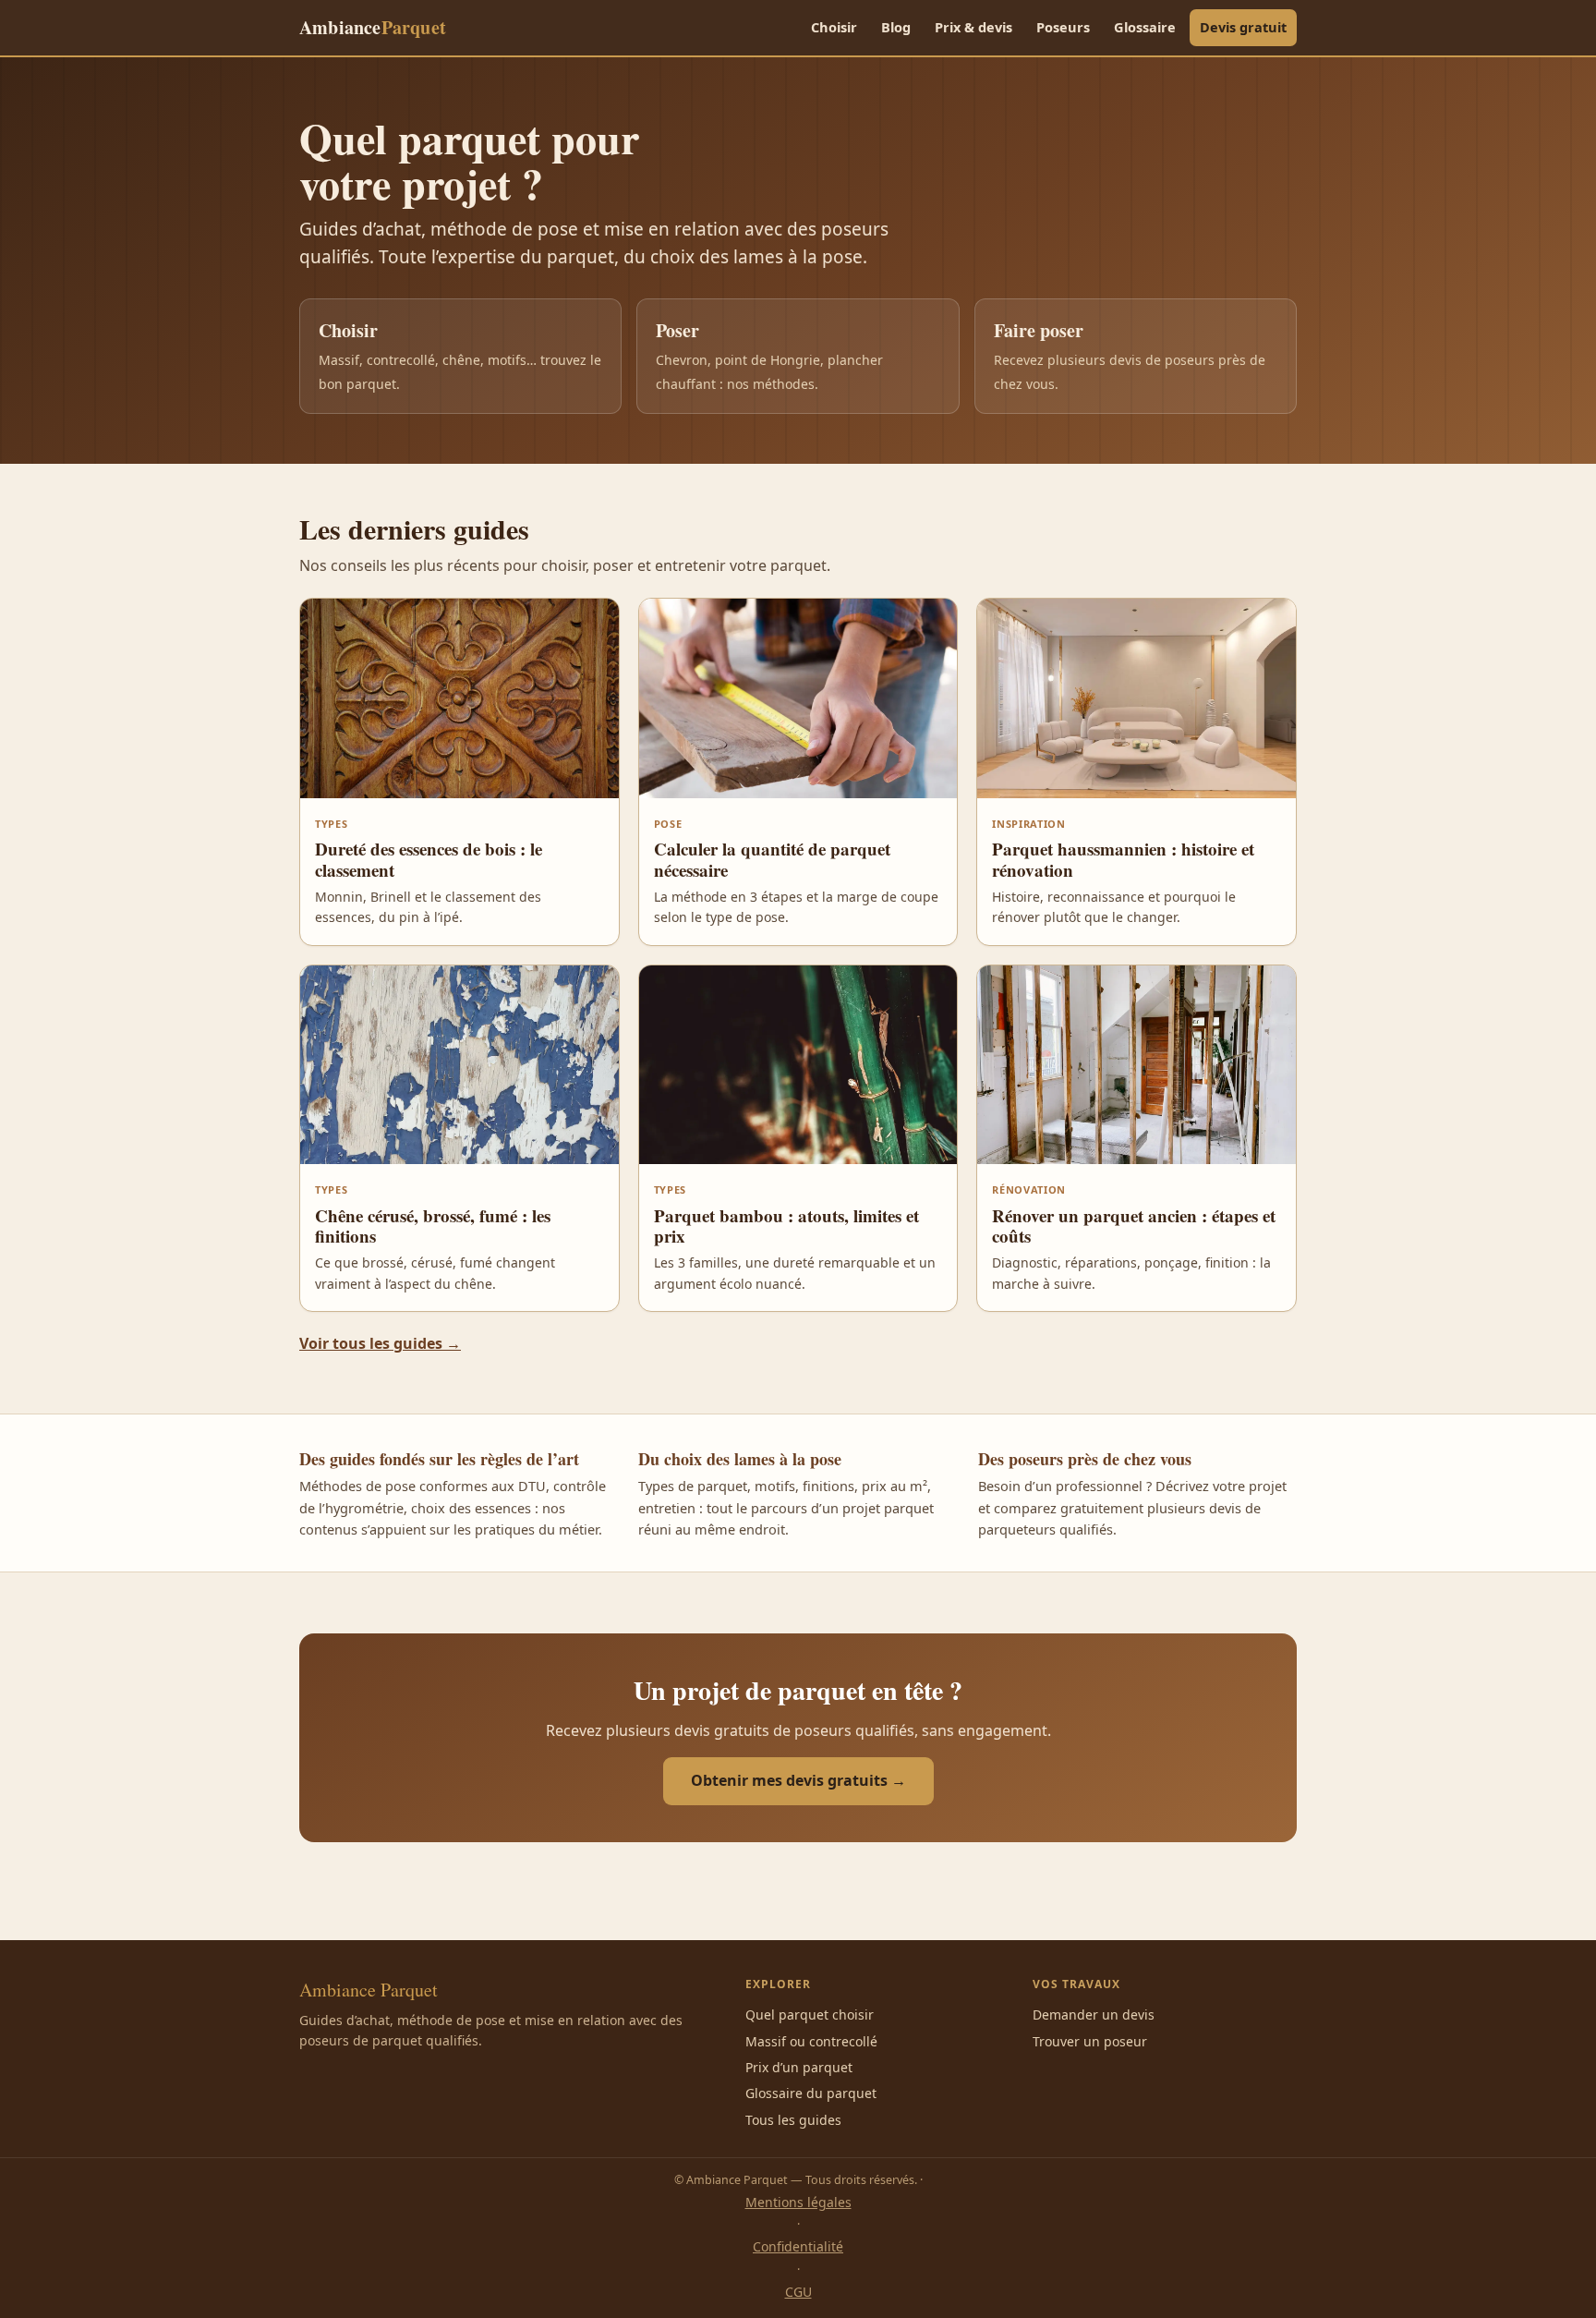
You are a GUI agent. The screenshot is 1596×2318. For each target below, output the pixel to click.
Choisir (834, 27)
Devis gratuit (1243, 27)
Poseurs (1063, 27)
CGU (798, 2292)
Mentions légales (798, 2202)
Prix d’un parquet (799, 2067)
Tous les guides (793, 2120)
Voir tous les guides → (380, 1343)
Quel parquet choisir (810, 2015)
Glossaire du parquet (811, 2093)
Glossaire (1145, 27)
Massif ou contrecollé (811, 2041)
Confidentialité (798, 2246)
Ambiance (373, 27)
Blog (896, 27)
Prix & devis (973, 27)
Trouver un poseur (1090, 2041)
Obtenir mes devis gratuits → (798, 1780)
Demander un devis (1094, 2015)
